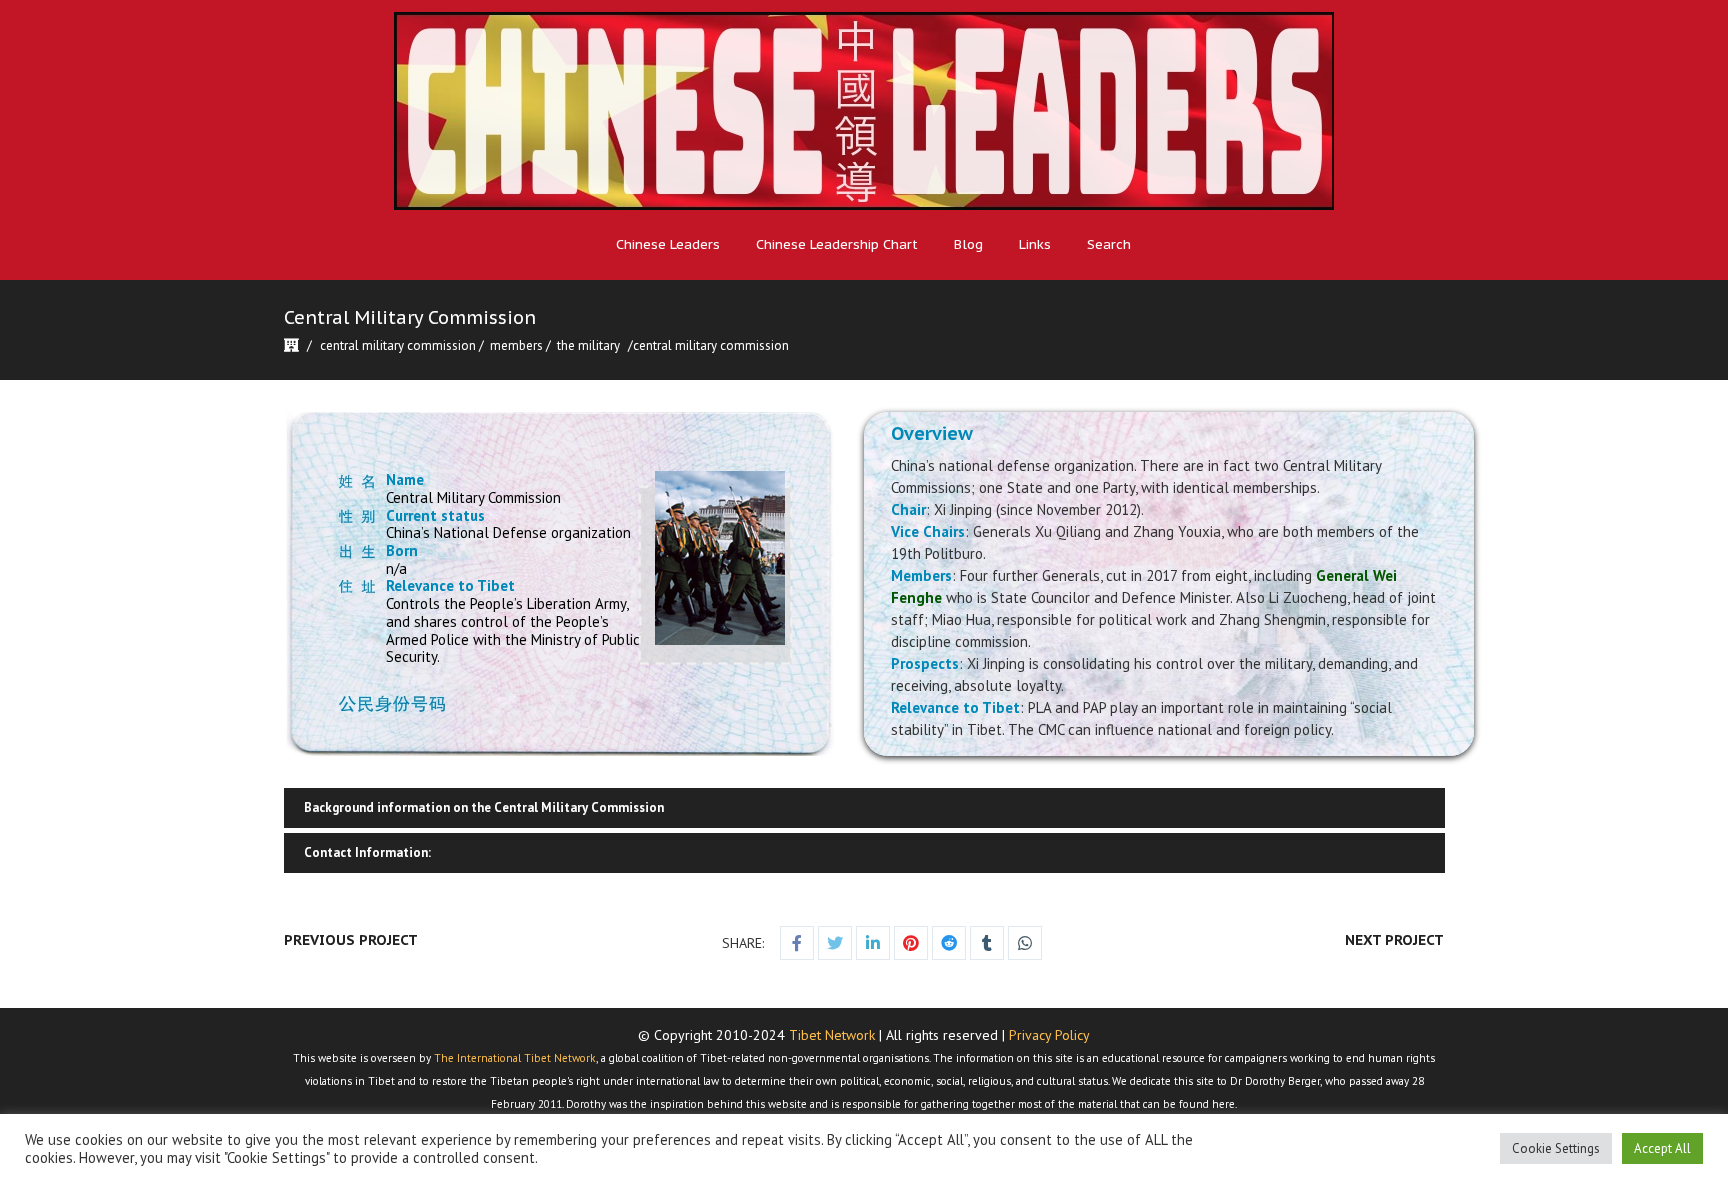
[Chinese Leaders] (864, 111)
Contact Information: (367, 852)
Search (1109, 244)
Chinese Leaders (668, 244)
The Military (588, 345)
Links (1035, 244)
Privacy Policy (1049, 1035)
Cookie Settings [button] (1556, 1148)
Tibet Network (832, 1035)
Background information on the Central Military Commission (484, 807)
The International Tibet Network (515, 1058)
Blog (968, 244)
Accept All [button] (1662, 1148)
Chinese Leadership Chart (837, 244)
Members (516, 345)
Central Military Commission (398, 345)
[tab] (864, 808)
